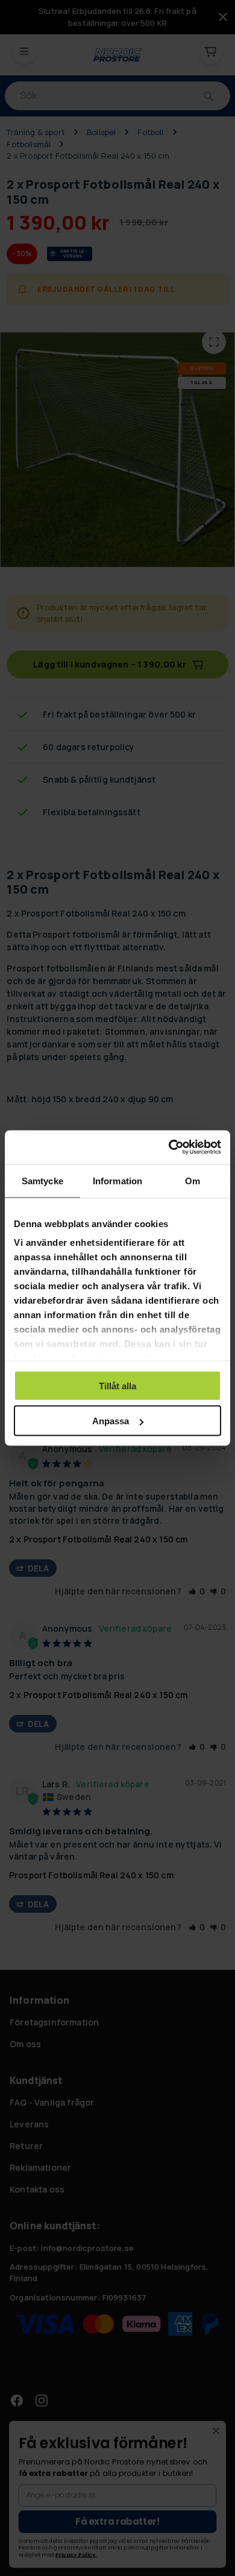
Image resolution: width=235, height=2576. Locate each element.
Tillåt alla (117, 1385)
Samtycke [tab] (42, 1180)
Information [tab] (117, 1180)
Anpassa (111, 1421)
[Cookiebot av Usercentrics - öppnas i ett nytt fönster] (169, 1148)
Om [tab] (193, 1180)
